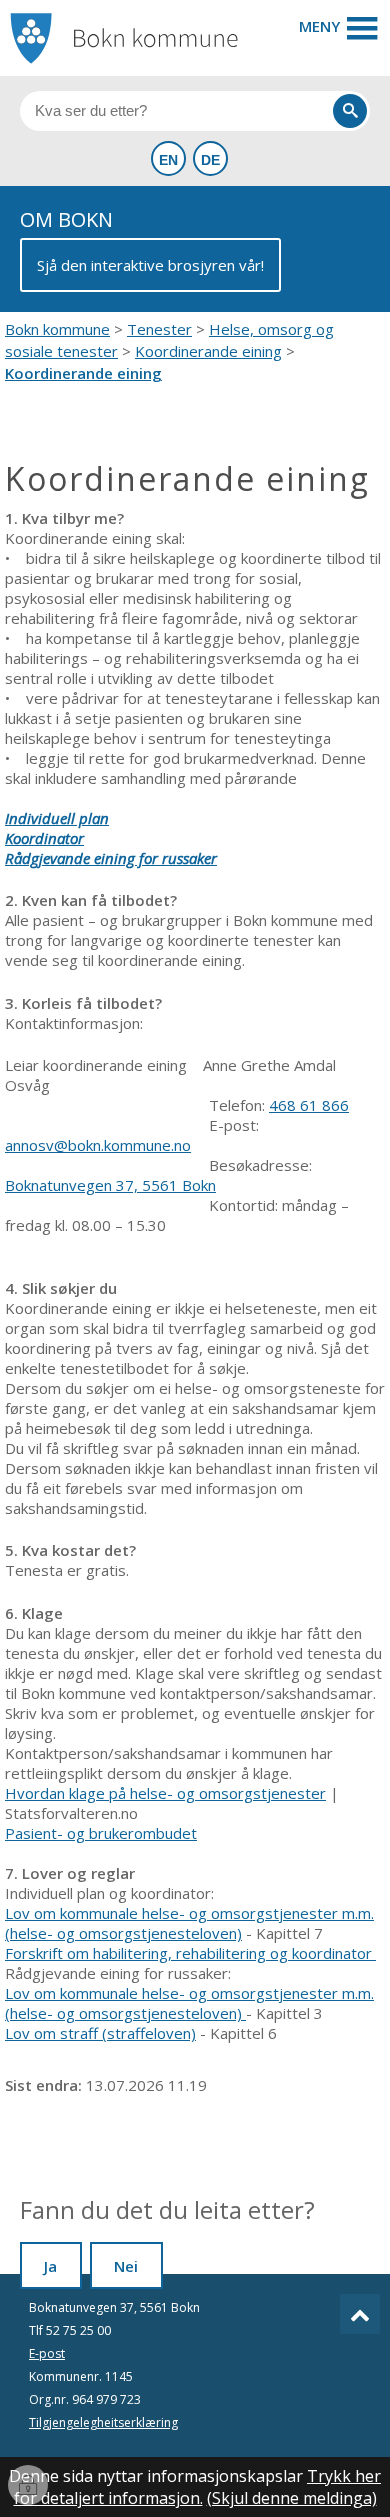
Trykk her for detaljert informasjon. (198, 2487)
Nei (126, 2266)
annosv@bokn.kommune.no (98, 1145)
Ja (50, 2266)
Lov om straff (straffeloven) (100, 2033)
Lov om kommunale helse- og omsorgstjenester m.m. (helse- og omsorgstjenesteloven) (189, 1923)
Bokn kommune (57, 329)
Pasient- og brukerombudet (101, 1833)
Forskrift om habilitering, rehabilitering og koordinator (190, 1953)
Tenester (159, 329)
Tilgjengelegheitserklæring (103, 2422)
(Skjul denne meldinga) (292, 2498)
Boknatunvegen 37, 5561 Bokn (110, 1185)
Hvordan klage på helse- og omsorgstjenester (165, 1793)
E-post (47, 2353)
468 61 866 (309, 1105)
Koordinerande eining (208, 351)
